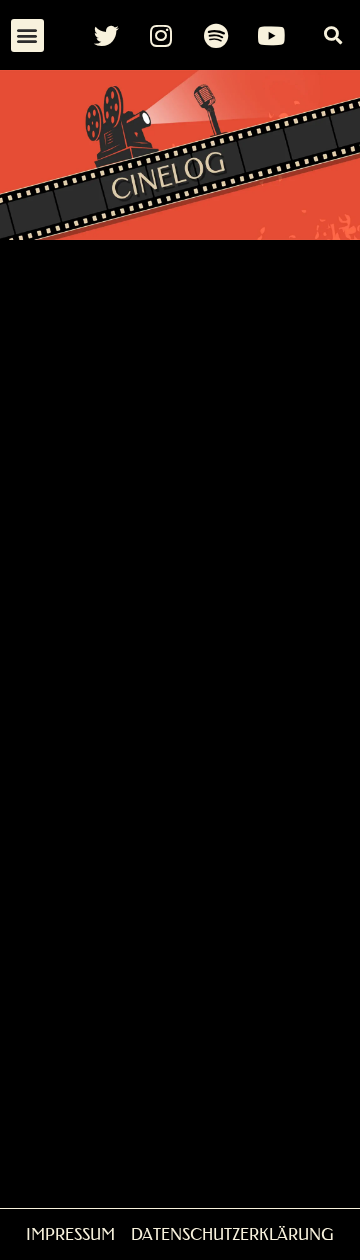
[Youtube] (271, 35)
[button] (27, 35)
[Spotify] (216, 35)
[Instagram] (161, 35)
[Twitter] (106, 35)
